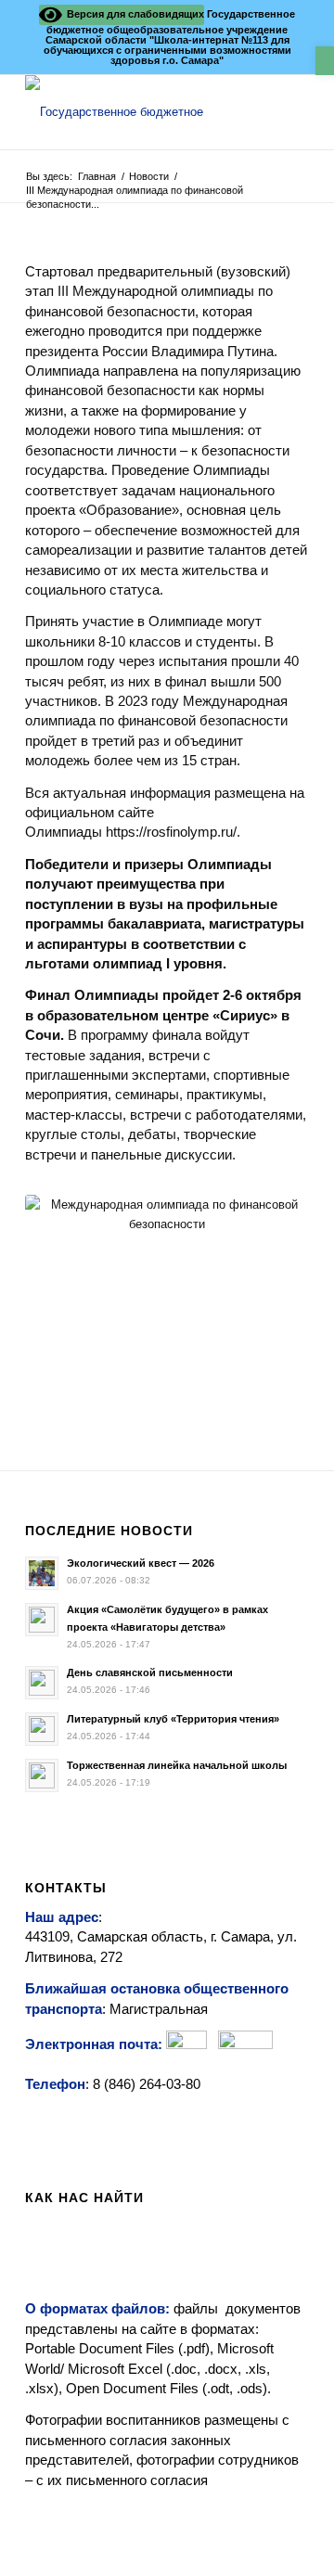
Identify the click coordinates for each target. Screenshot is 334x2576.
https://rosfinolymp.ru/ (171, 832)
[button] (325, 61)
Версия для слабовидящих (133, 14)
